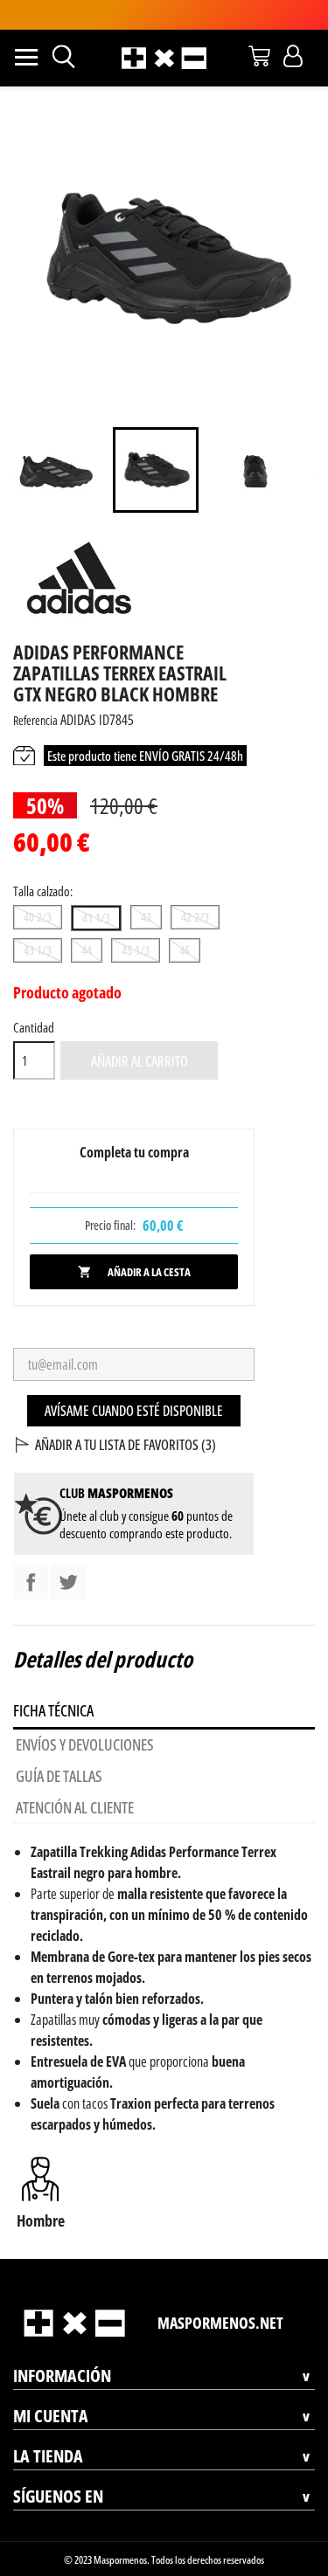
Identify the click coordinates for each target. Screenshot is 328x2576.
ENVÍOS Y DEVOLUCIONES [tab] (85, 1744)
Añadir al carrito (140, 1061)
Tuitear (68, 1582)
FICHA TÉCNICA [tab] (53, 1710)
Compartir (31, 1582)
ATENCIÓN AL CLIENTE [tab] (75, 1807)
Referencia (35, 720)
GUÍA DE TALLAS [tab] (59, 1776)
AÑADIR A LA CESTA (134, 1272)
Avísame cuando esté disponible (134, 1411)
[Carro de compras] (259, 56)
